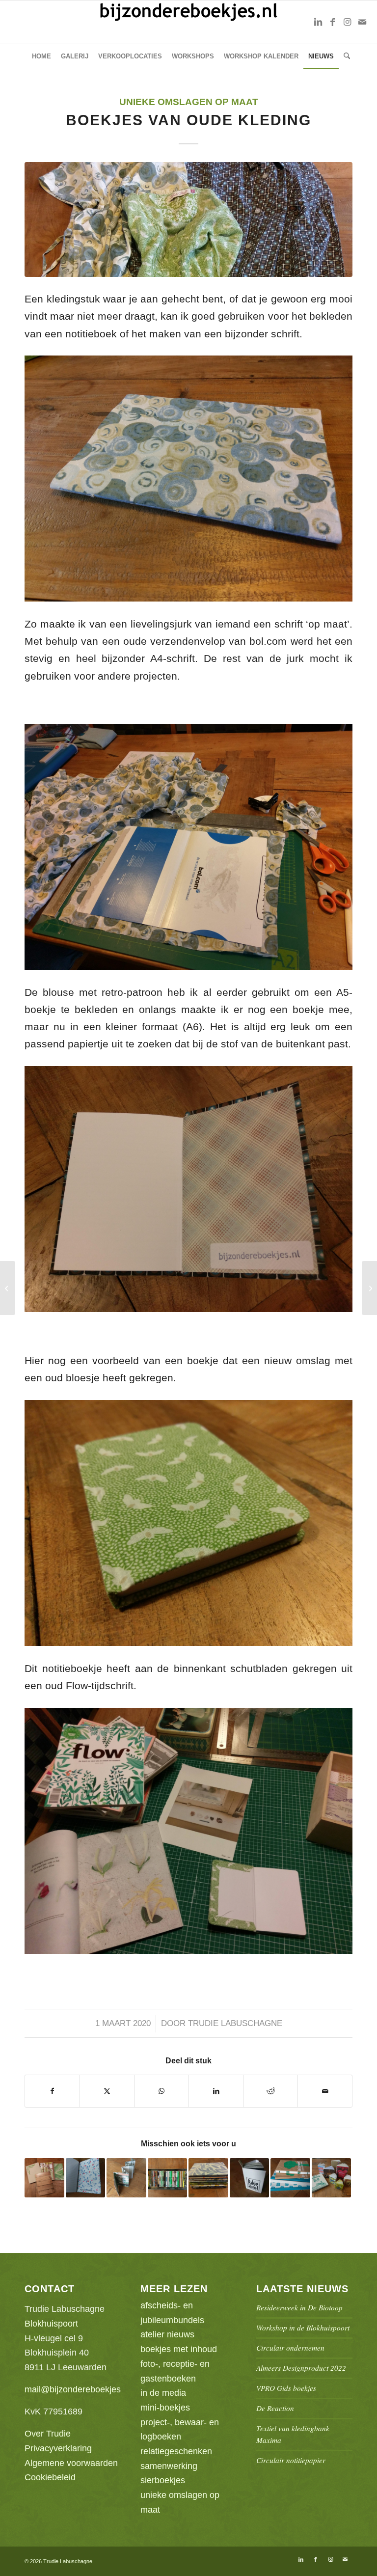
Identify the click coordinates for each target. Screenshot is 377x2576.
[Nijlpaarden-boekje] (369, 1288)
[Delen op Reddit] (270, 2091)
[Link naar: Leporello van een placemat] (126, 2178)
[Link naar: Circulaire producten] (332, 2178)
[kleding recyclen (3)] (188, 219)
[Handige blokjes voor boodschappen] (8, 1288)
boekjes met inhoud (179, 2349)
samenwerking (169, 2466)
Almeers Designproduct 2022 (301, 2368)
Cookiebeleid (50, 2477)
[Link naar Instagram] (348, 22)
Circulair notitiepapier (291, 2460)
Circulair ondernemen (290, 2348)
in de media (163, 2393)
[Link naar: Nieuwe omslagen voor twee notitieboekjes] (86, 2178)
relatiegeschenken (176, 2451)
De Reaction (275, 2408)
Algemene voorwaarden (71, 2463)
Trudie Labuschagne (235, 2023)
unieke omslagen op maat (189, 102)
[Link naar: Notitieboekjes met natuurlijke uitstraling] (44, 2178)
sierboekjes (163, 2480)
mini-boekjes (165, 2408)
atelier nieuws (167, 2334)
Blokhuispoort (51, 2324)
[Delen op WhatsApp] (162, 2091)
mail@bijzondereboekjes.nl (77, 2389)
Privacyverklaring (58, 2448)
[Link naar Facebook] (333, 22)
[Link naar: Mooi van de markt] (290, 2178)
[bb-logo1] (189, 22)
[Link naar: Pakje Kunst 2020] (250, 2178)
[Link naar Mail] (362, 22)
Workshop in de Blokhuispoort (303, 2328)
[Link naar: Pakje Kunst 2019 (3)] (168, 2178)
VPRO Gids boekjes (286, 2388)
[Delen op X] (107, 2091)
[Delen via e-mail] (325, 2091)
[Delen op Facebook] (52, 2091)
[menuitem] (41, 56)
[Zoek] (344, 56)
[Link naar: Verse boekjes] (208, 2178)
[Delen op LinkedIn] (216, 2091)
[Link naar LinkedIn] (318, 22)
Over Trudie (48, 2434)
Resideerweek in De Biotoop (299, 2307)
